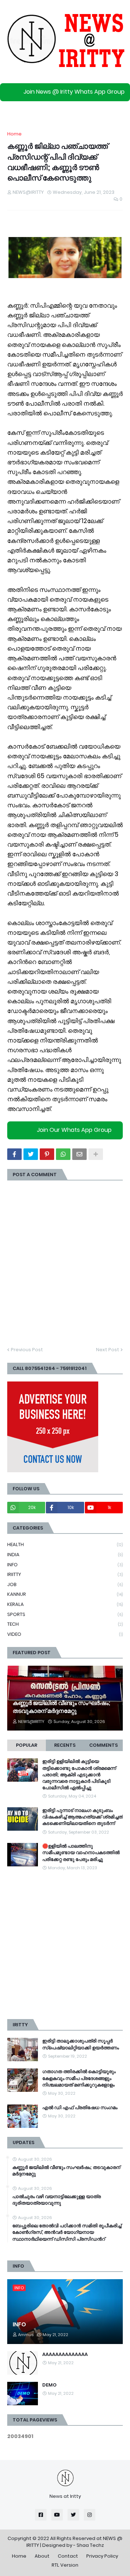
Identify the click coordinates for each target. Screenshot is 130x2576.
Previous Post (27, 1350)
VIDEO (65, 1634)
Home (14, 134)
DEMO (49, 2385)
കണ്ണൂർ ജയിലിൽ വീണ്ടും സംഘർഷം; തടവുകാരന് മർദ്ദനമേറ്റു (61, 1707)
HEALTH (65, 1544)
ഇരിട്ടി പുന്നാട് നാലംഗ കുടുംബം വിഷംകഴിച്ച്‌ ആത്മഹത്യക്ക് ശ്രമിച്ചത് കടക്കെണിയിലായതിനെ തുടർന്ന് (83, 1817)
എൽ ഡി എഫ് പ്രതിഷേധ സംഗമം (80, 2108)
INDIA (65, 1555)
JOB (65, 1584)
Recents (65, 1745)
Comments (103, 1745)
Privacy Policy (102, 2556)
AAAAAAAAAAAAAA (65, 2354)
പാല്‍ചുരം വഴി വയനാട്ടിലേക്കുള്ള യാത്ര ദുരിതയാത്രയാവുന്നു (57, 2200)
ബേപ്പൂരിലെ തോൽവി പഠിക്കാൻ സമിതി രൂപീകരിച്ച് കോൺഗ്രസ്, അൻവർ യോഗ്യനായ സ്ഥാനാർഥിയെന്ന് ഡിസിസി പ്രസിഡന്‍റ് (67, 2232)
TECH (65, 1624)
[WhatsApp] (63, 1154)
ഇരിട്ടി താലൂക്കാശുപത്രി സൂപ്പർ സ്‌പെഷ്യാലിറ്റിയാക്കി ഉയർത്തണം (81, 2044)
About (42, 2556)
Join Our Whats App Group (74, 1130)
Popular (27, 1745)
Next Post (108, 1350)
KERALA (65, 1604)
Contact (68, 2556)
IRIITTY (65, 1574)
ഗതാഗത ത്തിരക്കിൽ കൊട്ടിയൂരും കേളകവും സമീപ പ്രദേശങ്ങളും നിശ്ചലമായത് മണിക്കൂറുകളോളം (79, 2078)
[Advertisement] (65, 1945)
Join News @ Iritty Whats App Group (74, 92)
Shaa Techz (90, 2545)
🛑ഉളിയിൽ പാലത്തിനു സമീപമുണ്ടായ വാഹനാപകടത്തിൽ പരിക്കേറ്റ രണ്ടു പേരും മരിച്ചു (81, 1853)
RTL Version (65, 2565)
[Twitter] (31, 1154)
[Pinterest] (47, 1154)
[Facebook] (14, 1154)
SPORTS (65, 1614)
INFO (65, 1565)
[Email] (79, 1154)
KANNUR (65, 1594)
